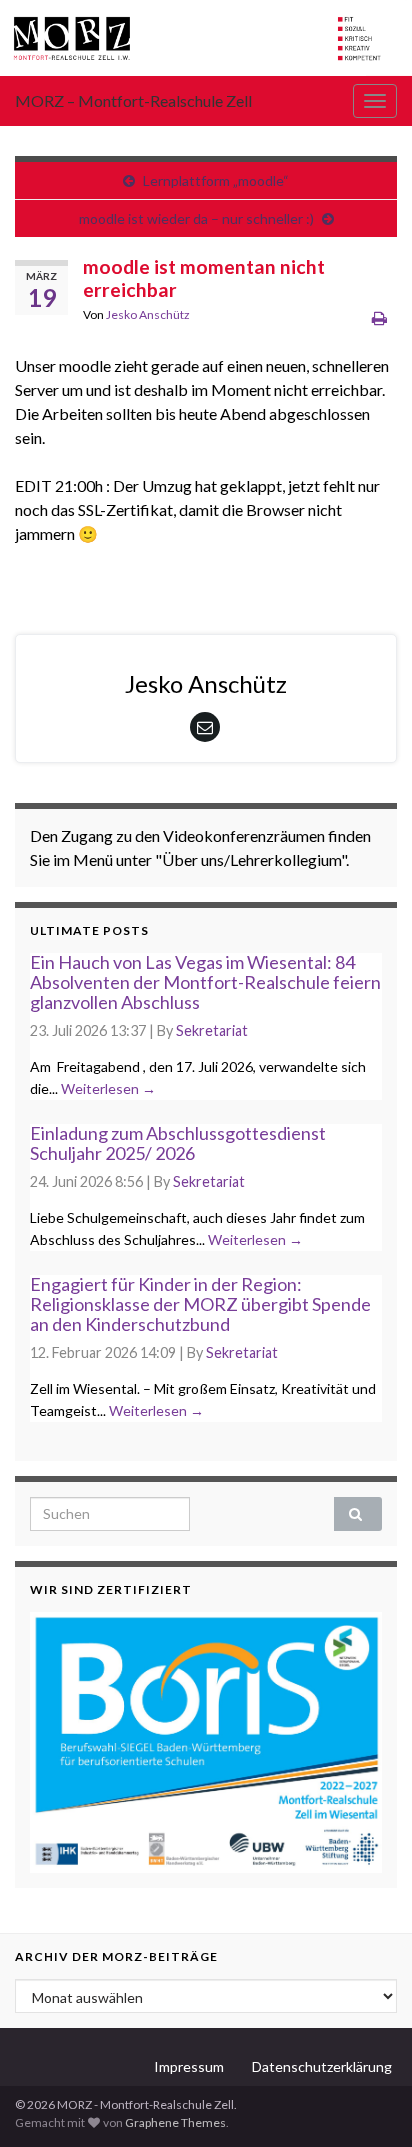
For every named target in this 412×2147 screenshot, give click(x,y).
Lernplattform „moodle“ (216, 180)
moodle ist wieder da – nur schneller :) (196, 218)
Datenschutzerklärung (322, 2066)
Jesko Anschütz (148, 314)
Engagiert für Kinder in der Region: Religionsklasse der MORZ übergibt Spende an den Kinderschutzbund (200, 1304)
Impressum (189, 2066)
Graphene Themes (175, 2122)
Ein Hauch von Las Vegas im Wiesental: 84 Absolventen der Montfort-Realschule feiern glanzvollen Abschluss (205, 982)
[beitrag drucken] (379, 317)
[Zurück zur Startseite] (206, 38)
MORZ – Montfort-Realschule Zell (133, 100)
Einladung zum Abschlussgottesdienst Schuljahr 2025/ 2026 (178, 1143)
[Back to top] (367, 2102)
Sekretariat (212, 1030)
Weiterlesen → (108, 1088)
